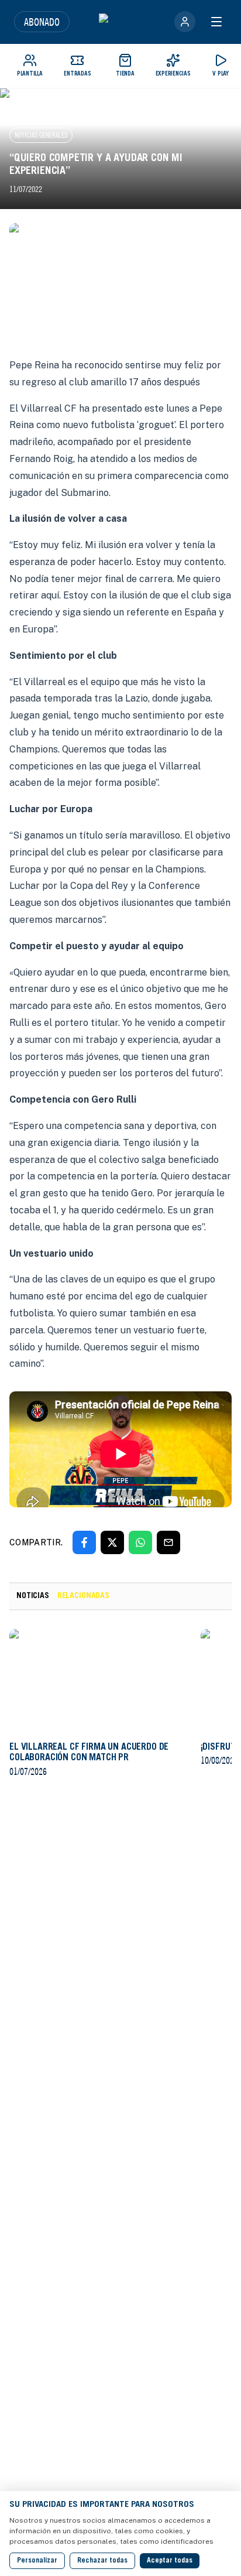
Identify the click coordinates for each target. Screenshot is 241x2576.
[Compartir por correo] (168, 1542)
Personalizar (37, 2561)
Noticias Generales (41, 135)
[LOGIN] (185, 22)
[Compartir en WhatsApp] (140, 1542)
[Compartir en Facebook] (84, 1542)
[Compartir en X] (112, 1542)
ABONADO (42, 22)
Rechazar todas (102, 2561)
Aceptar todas (170, 2561)
